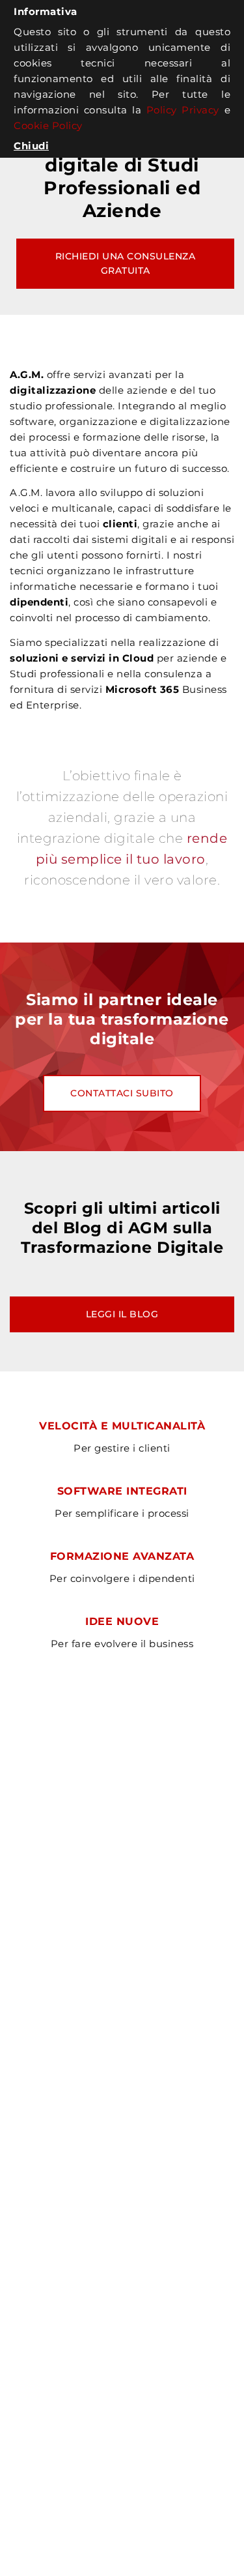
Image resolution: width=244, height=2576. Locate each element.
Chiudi (31, 146)
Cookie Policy (48, 125)
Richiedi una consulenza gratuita (127, 263)
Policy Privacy (183, 110)
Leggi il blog (122, 1314)
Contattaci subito (122, 1093)
